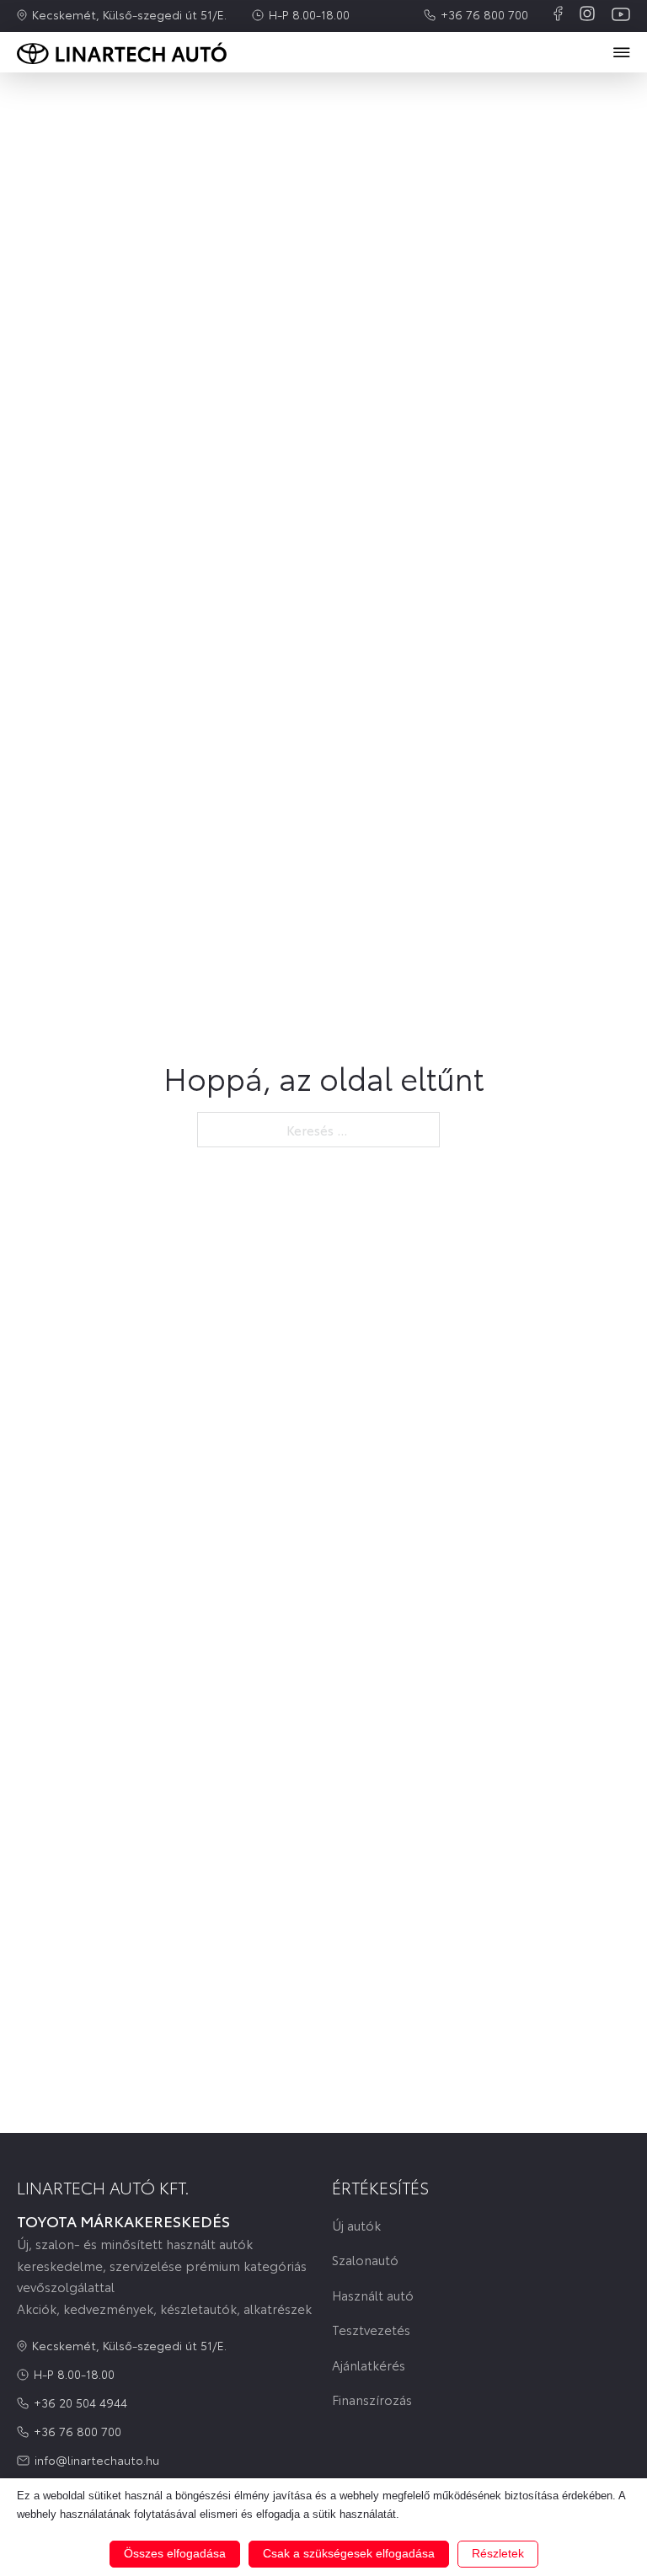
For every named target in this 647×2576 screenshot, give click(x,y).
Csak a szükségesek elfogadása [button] (349, 2553)
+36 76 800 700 (484, 14)
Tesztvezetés (371, 2330)
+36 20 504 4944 (80, 2402)
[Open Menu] (622, 52)
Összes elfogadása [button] (175, 2553)
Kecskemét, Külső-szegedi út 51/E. (129, 14)
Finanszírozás (372, 2400)
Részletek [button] (498, 2553)
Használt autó (373, 2295)
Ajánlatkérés (369, 2365)
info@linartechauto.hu (97, 2460)
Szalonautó (365, 2260)
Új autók (356, 2225)
